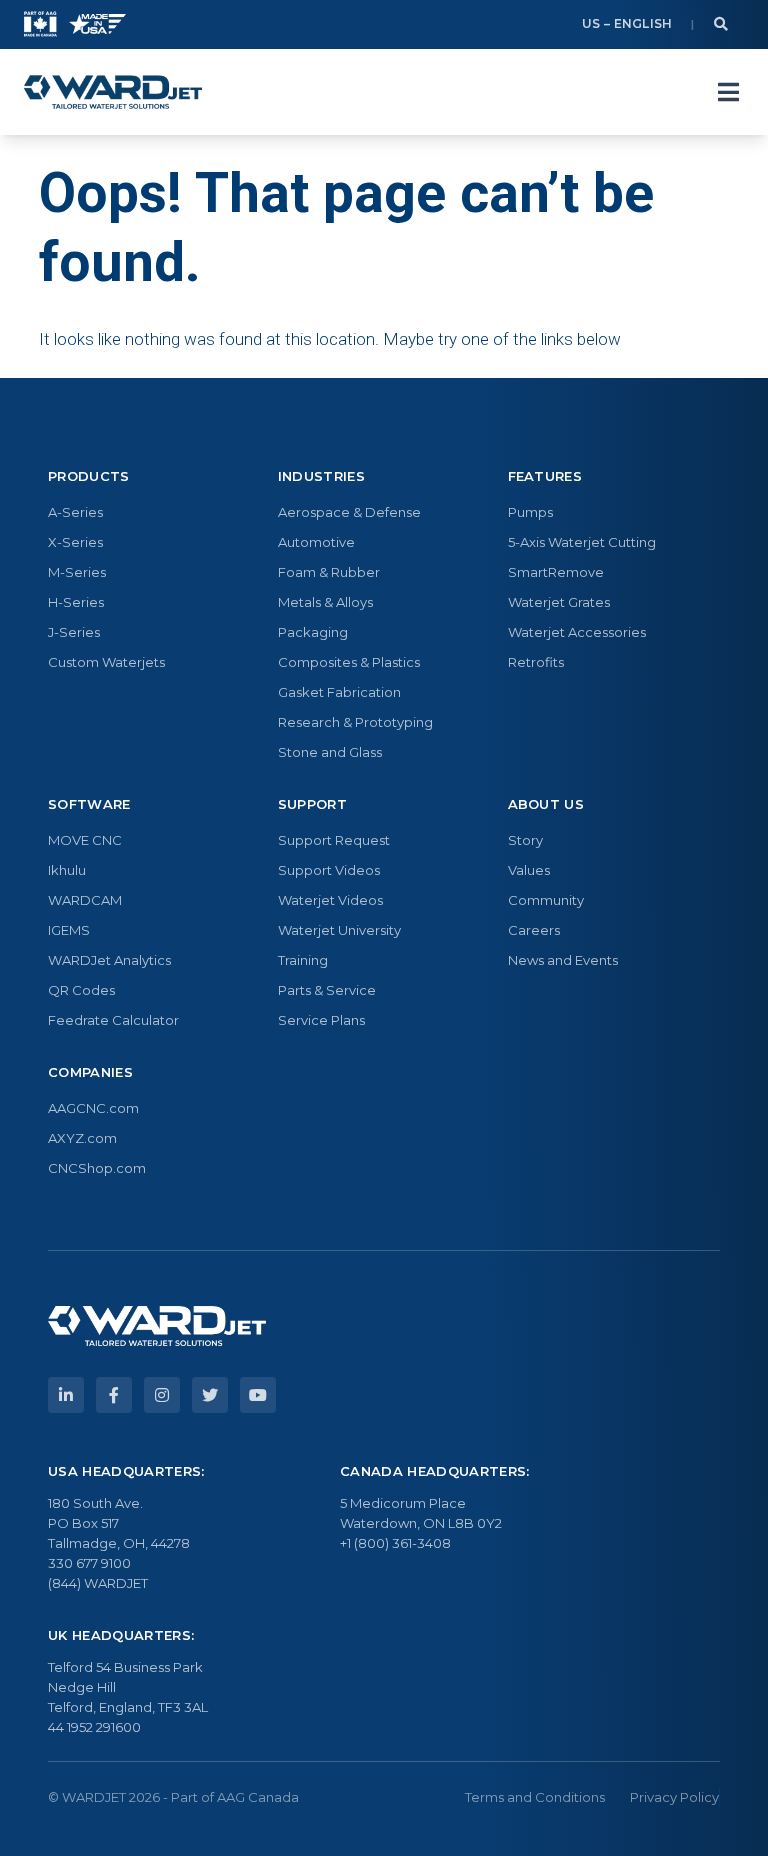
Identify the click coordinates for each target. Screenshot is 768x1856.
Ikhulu (67, 870)
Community (546, 900)
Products (89, 476)
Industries (321, 476)
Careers (534, 930)
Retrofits (536, 662)
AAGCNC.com (93, 1108)
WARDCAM (85, 900)
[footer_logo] (157, 1326)
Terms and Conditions (535, 1797)
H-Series (76, 602)
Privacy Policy (674, 1797)
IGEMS (69, 930)
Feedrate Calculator (113, 1020)
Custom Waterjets (106, 662)
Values (529, 870)
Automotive (316, 542)
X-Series (75, 542)
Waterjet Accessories (577, 632)
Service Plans (321, 1020)
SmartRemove (556, 572)
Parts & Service (327, 990)
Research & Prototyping (355, 722)
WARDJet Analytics (109, 960)
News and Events (563, 960)
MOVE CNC (85, 840)
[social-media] (66, 1395)
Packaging (313, 632)
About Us (546, 804)
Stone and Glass (330, 752)
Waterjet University (339, 930)
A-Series (75, 512)
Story (525, 840)
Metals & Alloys (325, 602)
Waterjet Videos (330, 900)
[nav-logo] (113, 92)
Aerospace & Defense (349, 512)
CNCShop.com (97, 1168)
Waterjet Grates (559, 602)
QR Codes (81, 990)
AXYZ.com (82, 1138)
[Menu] (728, 92)
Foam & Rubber (329, 572)
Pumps (530, 512)
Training (303, 960)
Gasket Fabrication (339, 692)
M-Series (77, 572)
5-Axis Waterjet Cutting (582, 542)
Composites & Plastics (349, 662)
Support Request (334, 840)
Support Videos (329, 870)
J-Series (74, 632)
